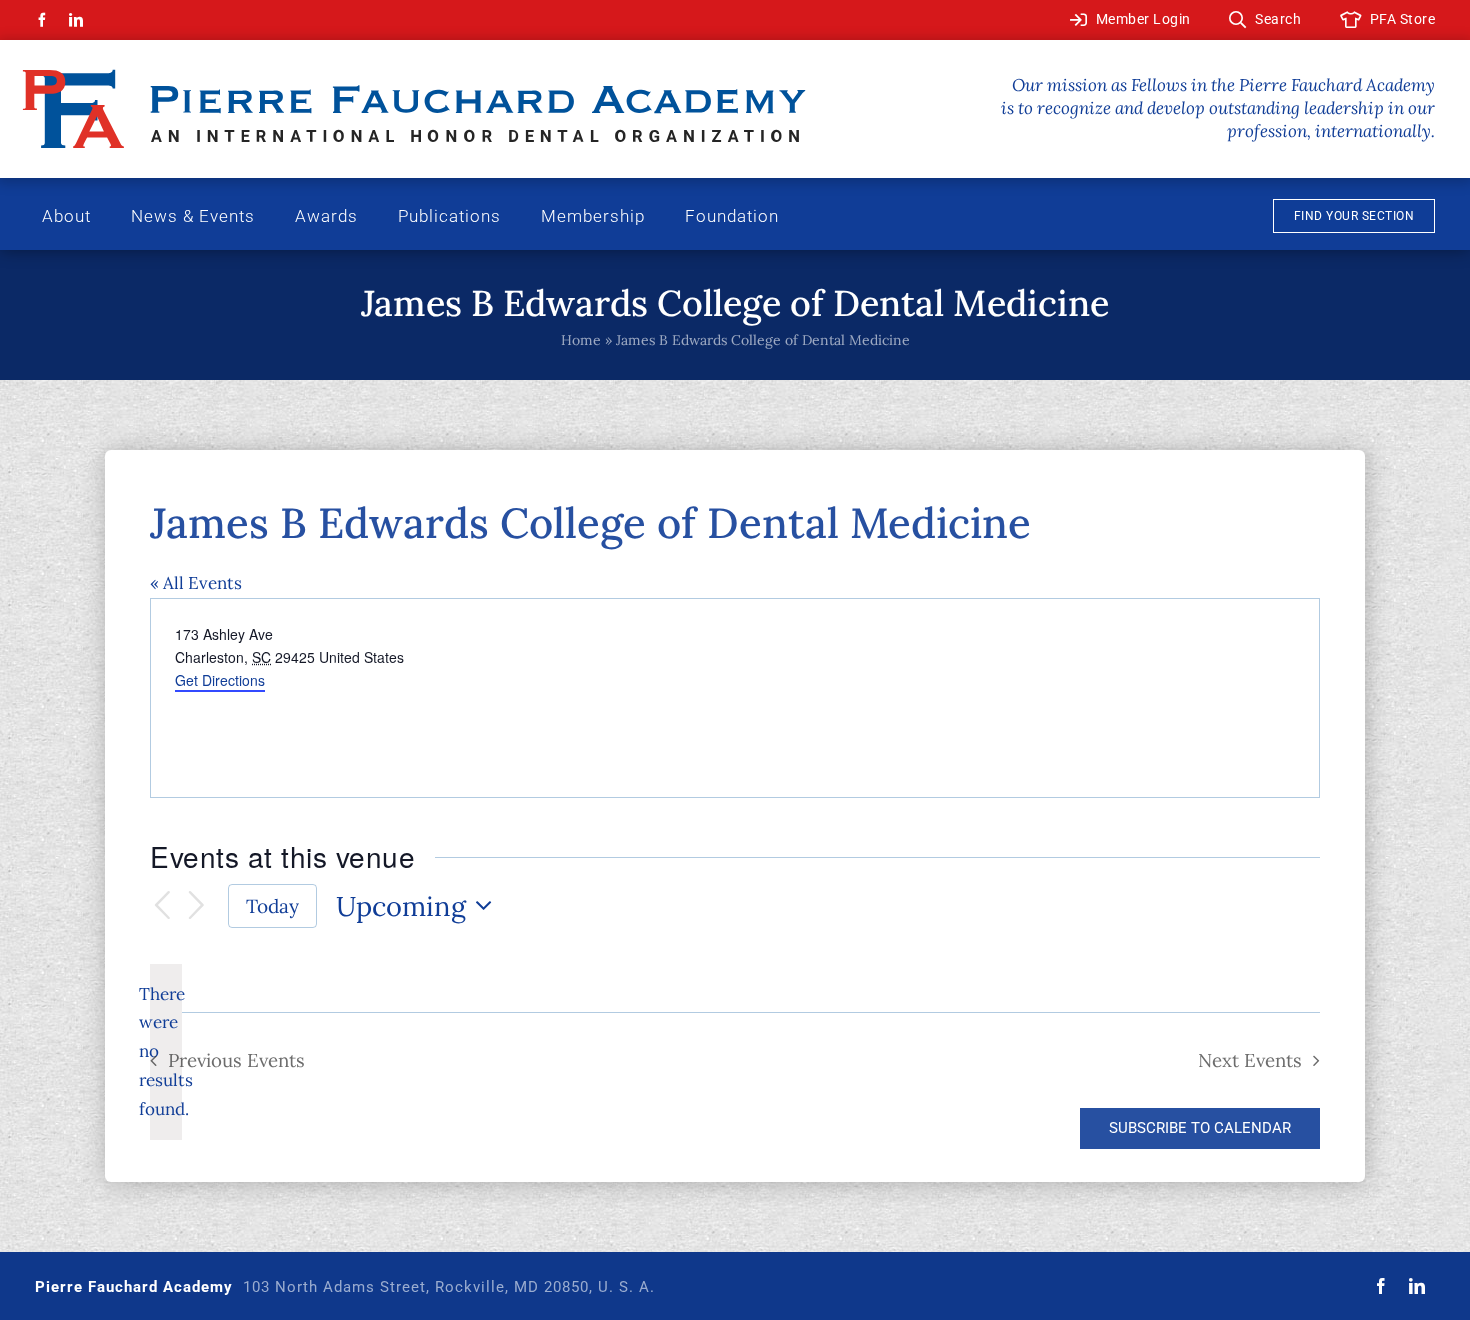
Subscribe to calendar (1200, 1128)
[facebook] (42, 20)
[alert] (166, 1052)
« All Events (196, 583)
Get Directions (220, 680)
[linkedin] (76, 20)
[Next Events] (197, 906)
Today (272, 906)
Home (581, 340)
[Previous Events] (162, 906)
